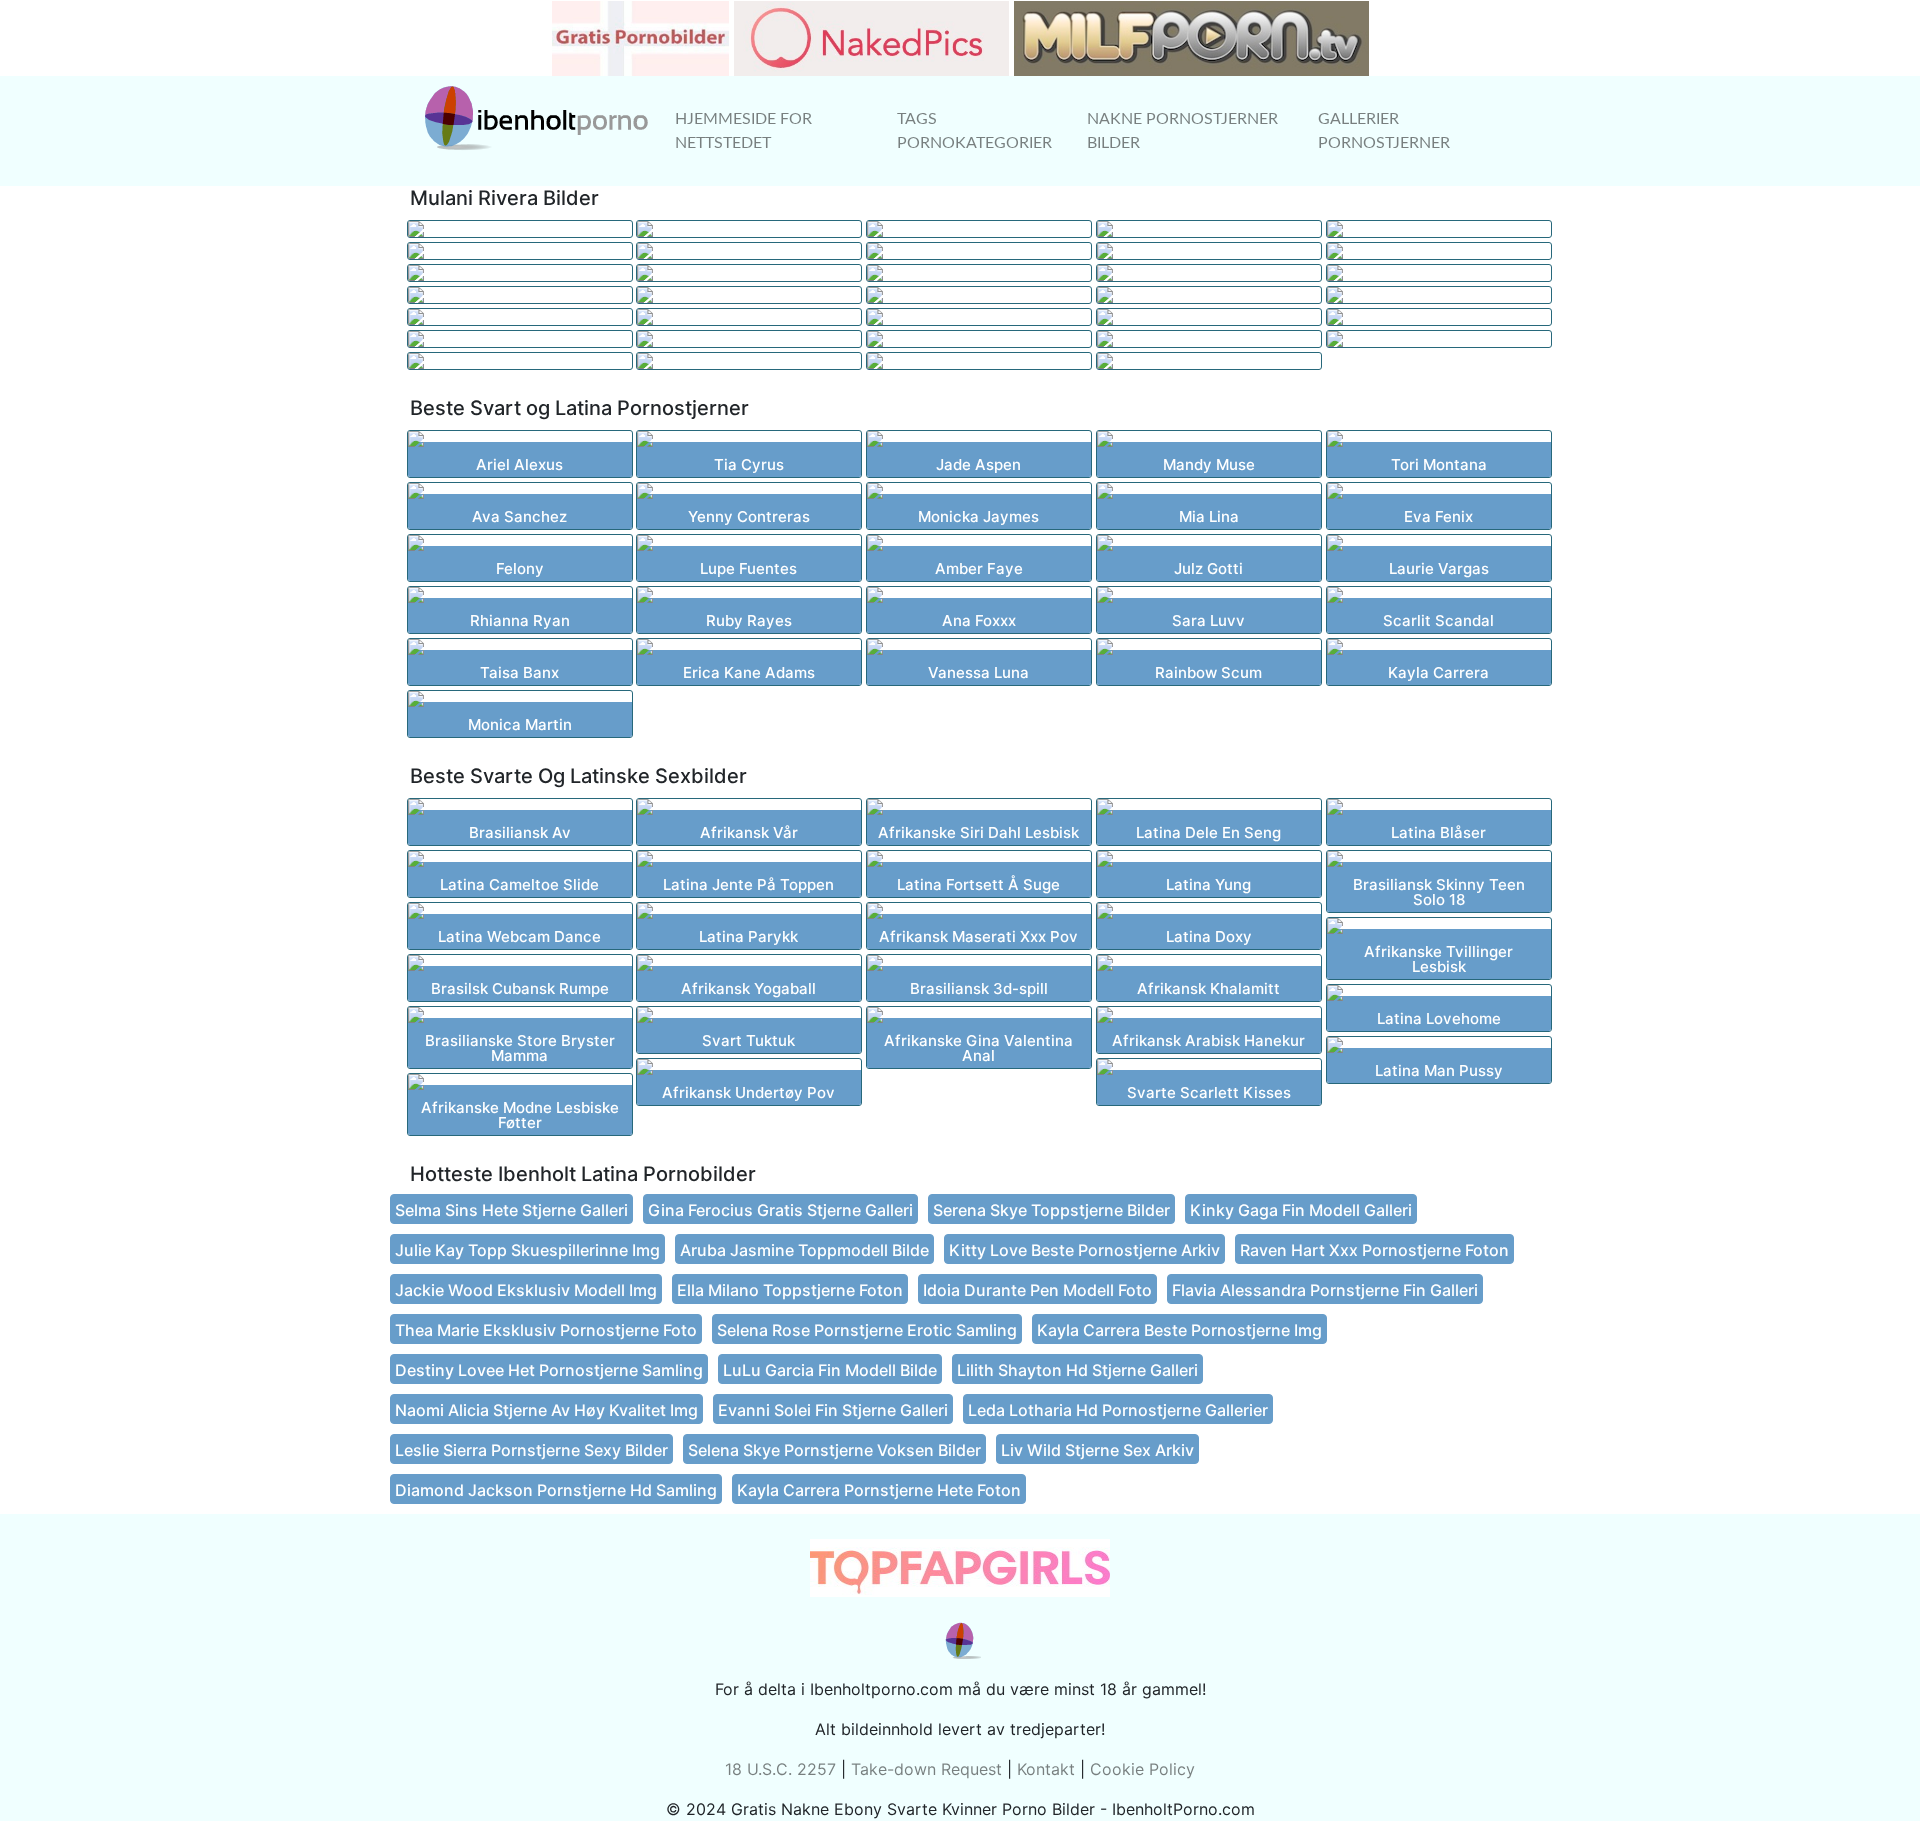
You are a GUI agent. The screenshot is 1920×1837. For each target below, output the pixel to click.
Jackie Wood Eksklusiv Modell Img (526, 1290)
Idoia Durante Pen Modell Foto (1037, 1290)
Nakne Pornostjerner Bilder (1182, 131)
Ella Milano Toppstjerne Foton (790, 1290)
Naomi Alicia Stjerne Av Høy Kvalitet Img (546, 1410)
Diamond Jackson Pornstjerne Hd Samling (556, 1490)
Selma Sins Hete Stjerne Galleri (511, 1210)
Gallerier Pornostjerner (1384, 131)
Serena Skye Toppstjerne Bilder (1051, 1210)
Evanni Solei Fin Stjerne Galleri (833, 1410)
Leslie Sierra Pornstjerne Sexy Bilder (531, 1450)
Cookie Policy (1142, 1769)
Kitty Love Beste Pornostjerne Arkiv (1084, 1250)
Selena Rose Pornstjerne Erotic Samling (867, 1330)
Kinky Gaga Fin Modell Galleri (1301, 1210)
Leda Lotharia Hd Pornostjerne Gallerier (1118, 1410)
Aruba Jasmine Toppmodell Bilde (804, 1250)
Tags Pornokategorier (974, 131)
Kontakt (1046, 1769)
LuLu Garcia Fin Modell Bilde (830, 1370)
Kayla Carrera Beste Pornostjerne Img (1179, 1330)
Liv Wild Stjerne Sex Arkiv (1097, 1450)
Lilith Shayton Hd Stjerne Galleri (1077, 1370)
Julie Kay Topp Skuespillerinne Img (527, 1250)
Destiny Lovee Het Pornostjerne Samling (549, 1370)
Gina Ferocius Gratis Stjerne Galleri (780, 1210)
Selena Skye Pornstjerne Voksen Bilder (834, 1450)
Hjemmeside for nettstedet (743, 131)
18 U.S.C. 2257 (780, 1769)
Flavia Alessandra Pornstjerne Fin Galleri (1325, 1290)
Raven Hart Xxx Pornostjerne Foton (1374, 1250)
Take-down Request (926, 1769)
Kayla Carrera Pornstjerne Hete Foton (879, 1490)
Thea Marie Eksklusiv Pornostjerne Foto (546, 1330)
